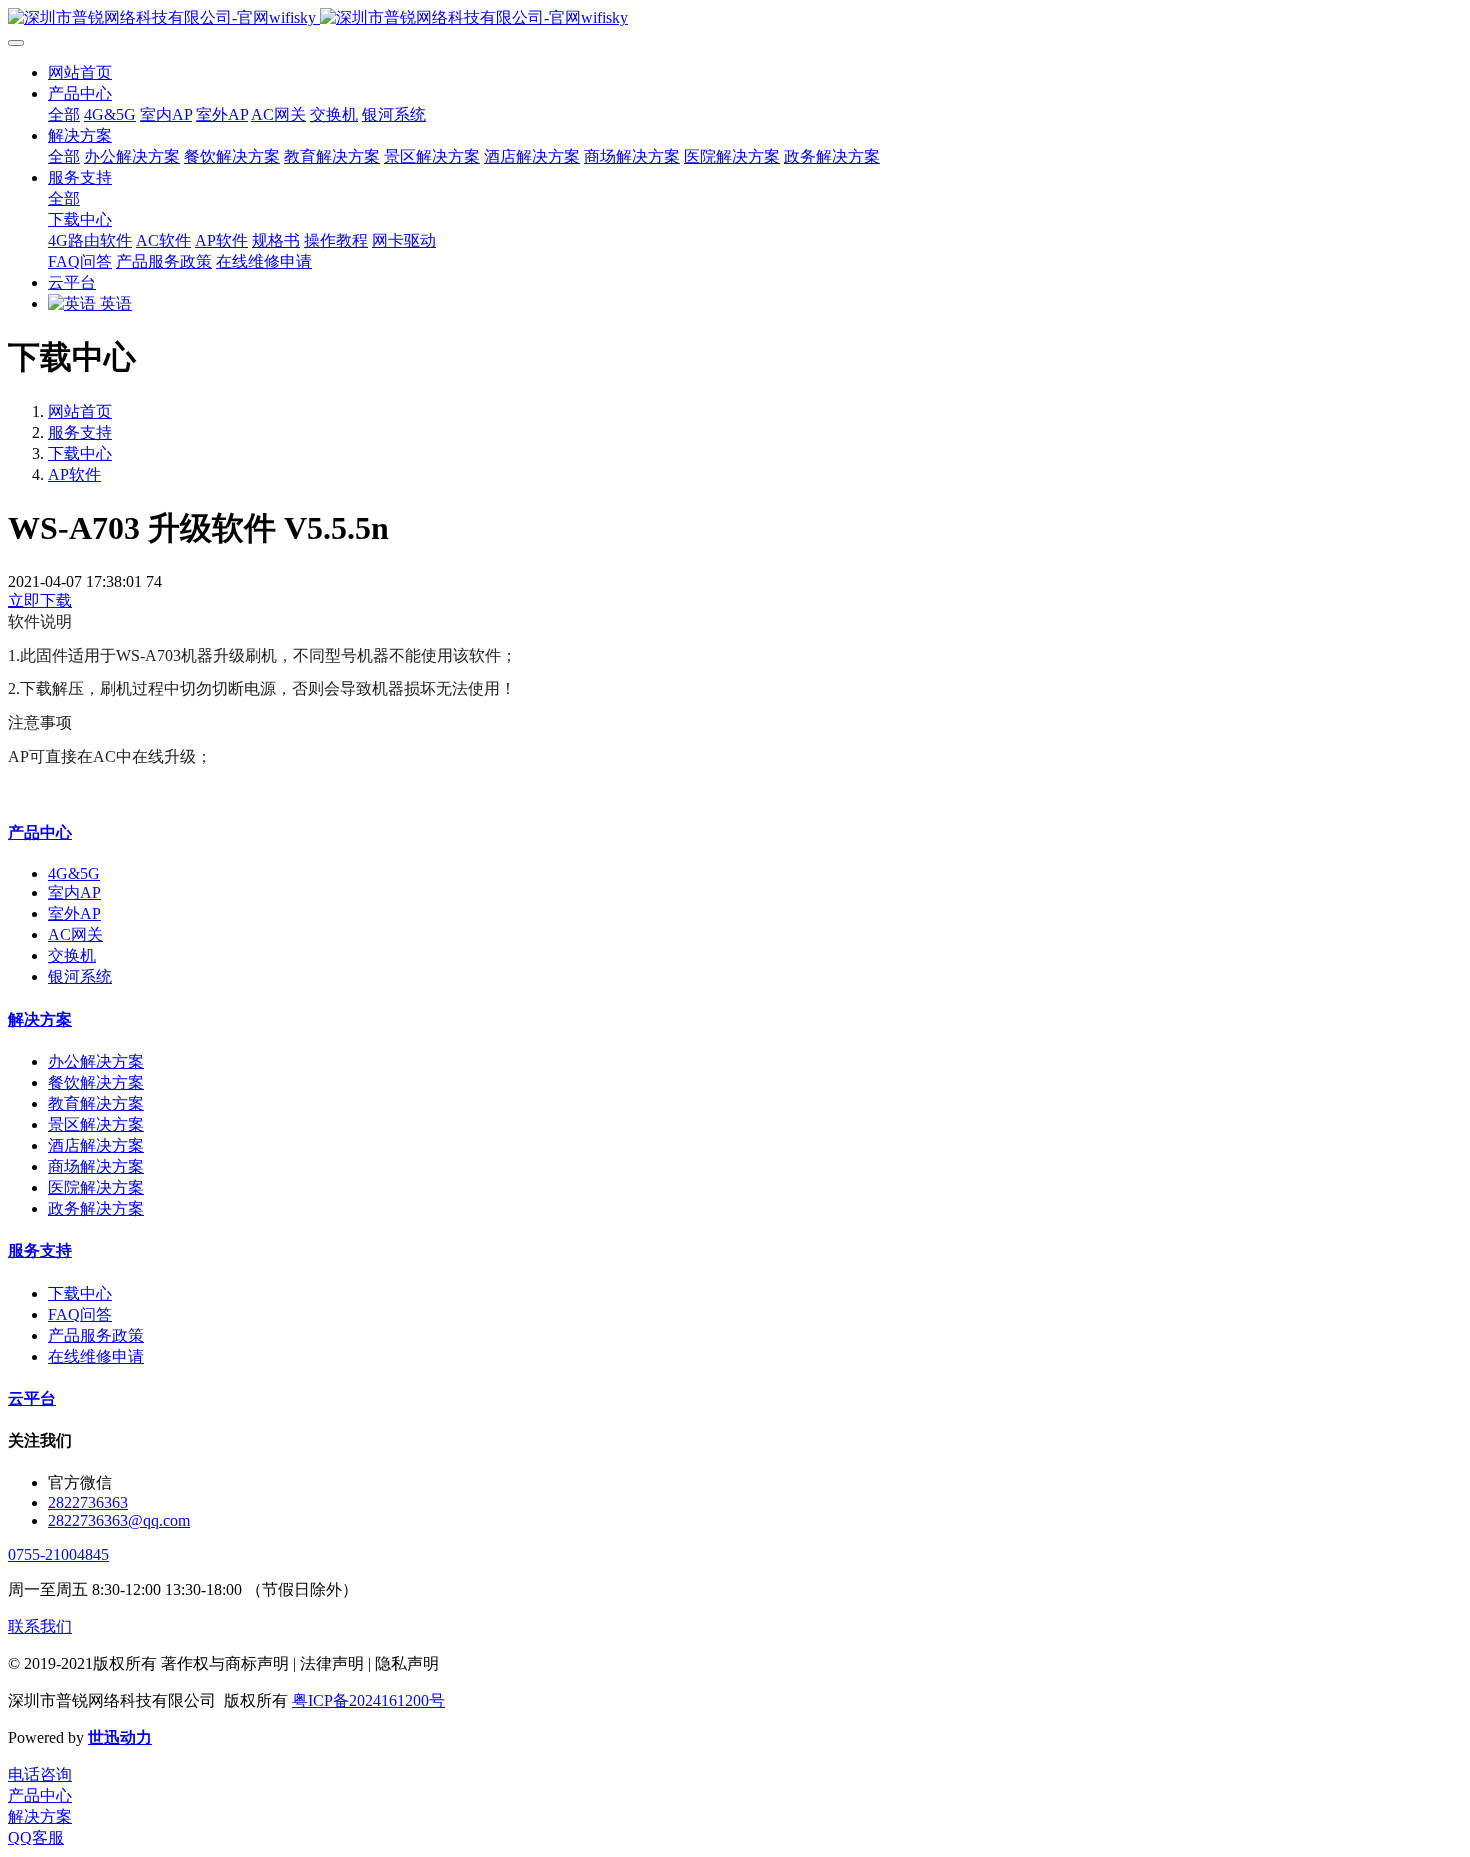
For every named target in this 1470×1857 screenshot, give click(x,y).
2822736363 (88, 1502)
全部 (64, 114)
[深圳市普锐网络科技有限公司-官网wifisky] (735, 18)
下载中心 (80, 453)
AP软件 (74, 474)
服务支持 (80, 432)
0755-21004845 (58, 1554)
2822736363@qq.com (119, 1520)
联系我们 (40, 1626)
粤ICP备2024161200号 (368, 1700)
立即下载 (40, 600)
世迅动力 (120, 1737)
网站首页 (80, 72)
